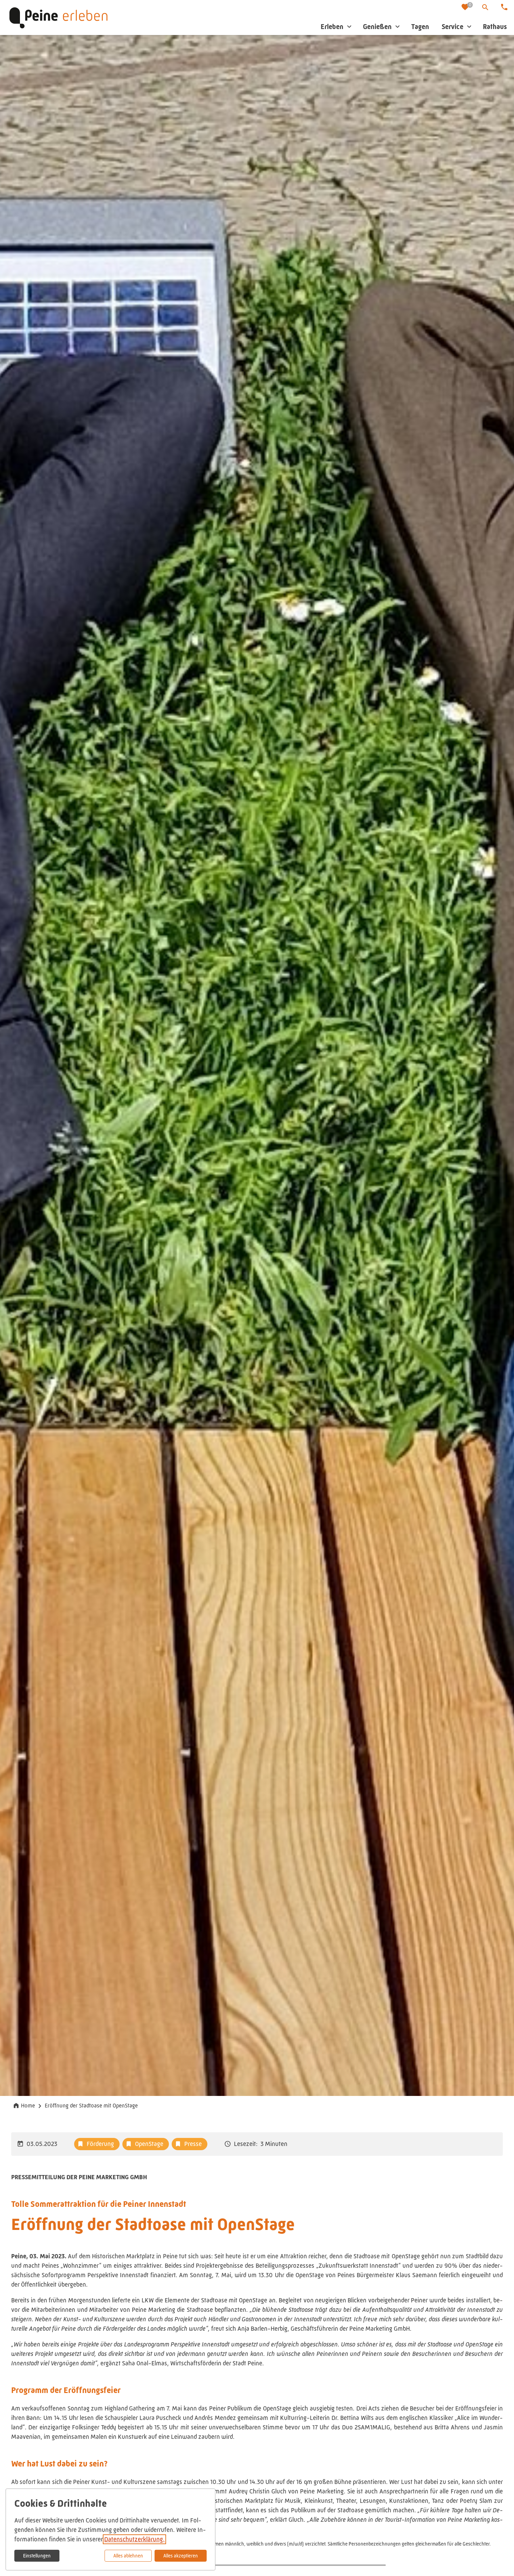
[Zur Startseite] (58, 17)
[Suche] (485, 7)
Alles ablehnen (128, 2556)
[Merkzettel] (466, 8)
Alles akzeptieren (181, 2556)
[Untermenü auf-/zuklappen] (349, 27)
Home (28, 2106)
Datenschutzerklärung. (134, 2539)
